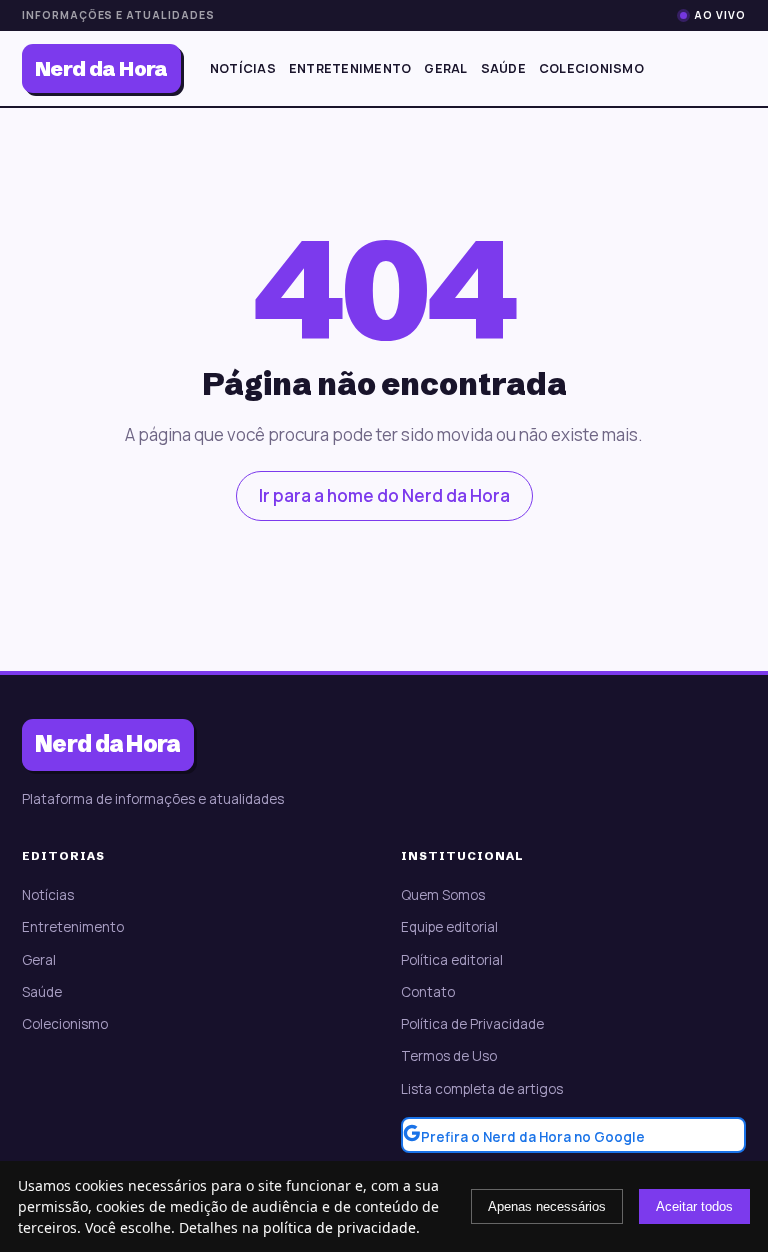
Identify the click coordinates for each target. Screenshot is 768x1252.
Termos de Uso (449, 1056)
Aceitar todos (694, 1206)
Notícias (243, 68)
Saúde (503, 68)
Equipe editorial (449, 927)
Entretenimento (350, 68)
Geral (445, 68)
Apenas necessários (547, 1206)
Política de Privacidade (472, 1024)
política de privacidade (339, 1227)
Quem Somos (443, 895)
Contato (428, 992)
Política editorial (452, 960)
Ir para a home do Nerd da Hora (384, 495)
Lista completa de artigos (482, 1089)
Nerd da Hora (101, 68)
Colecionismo (591, 68)
